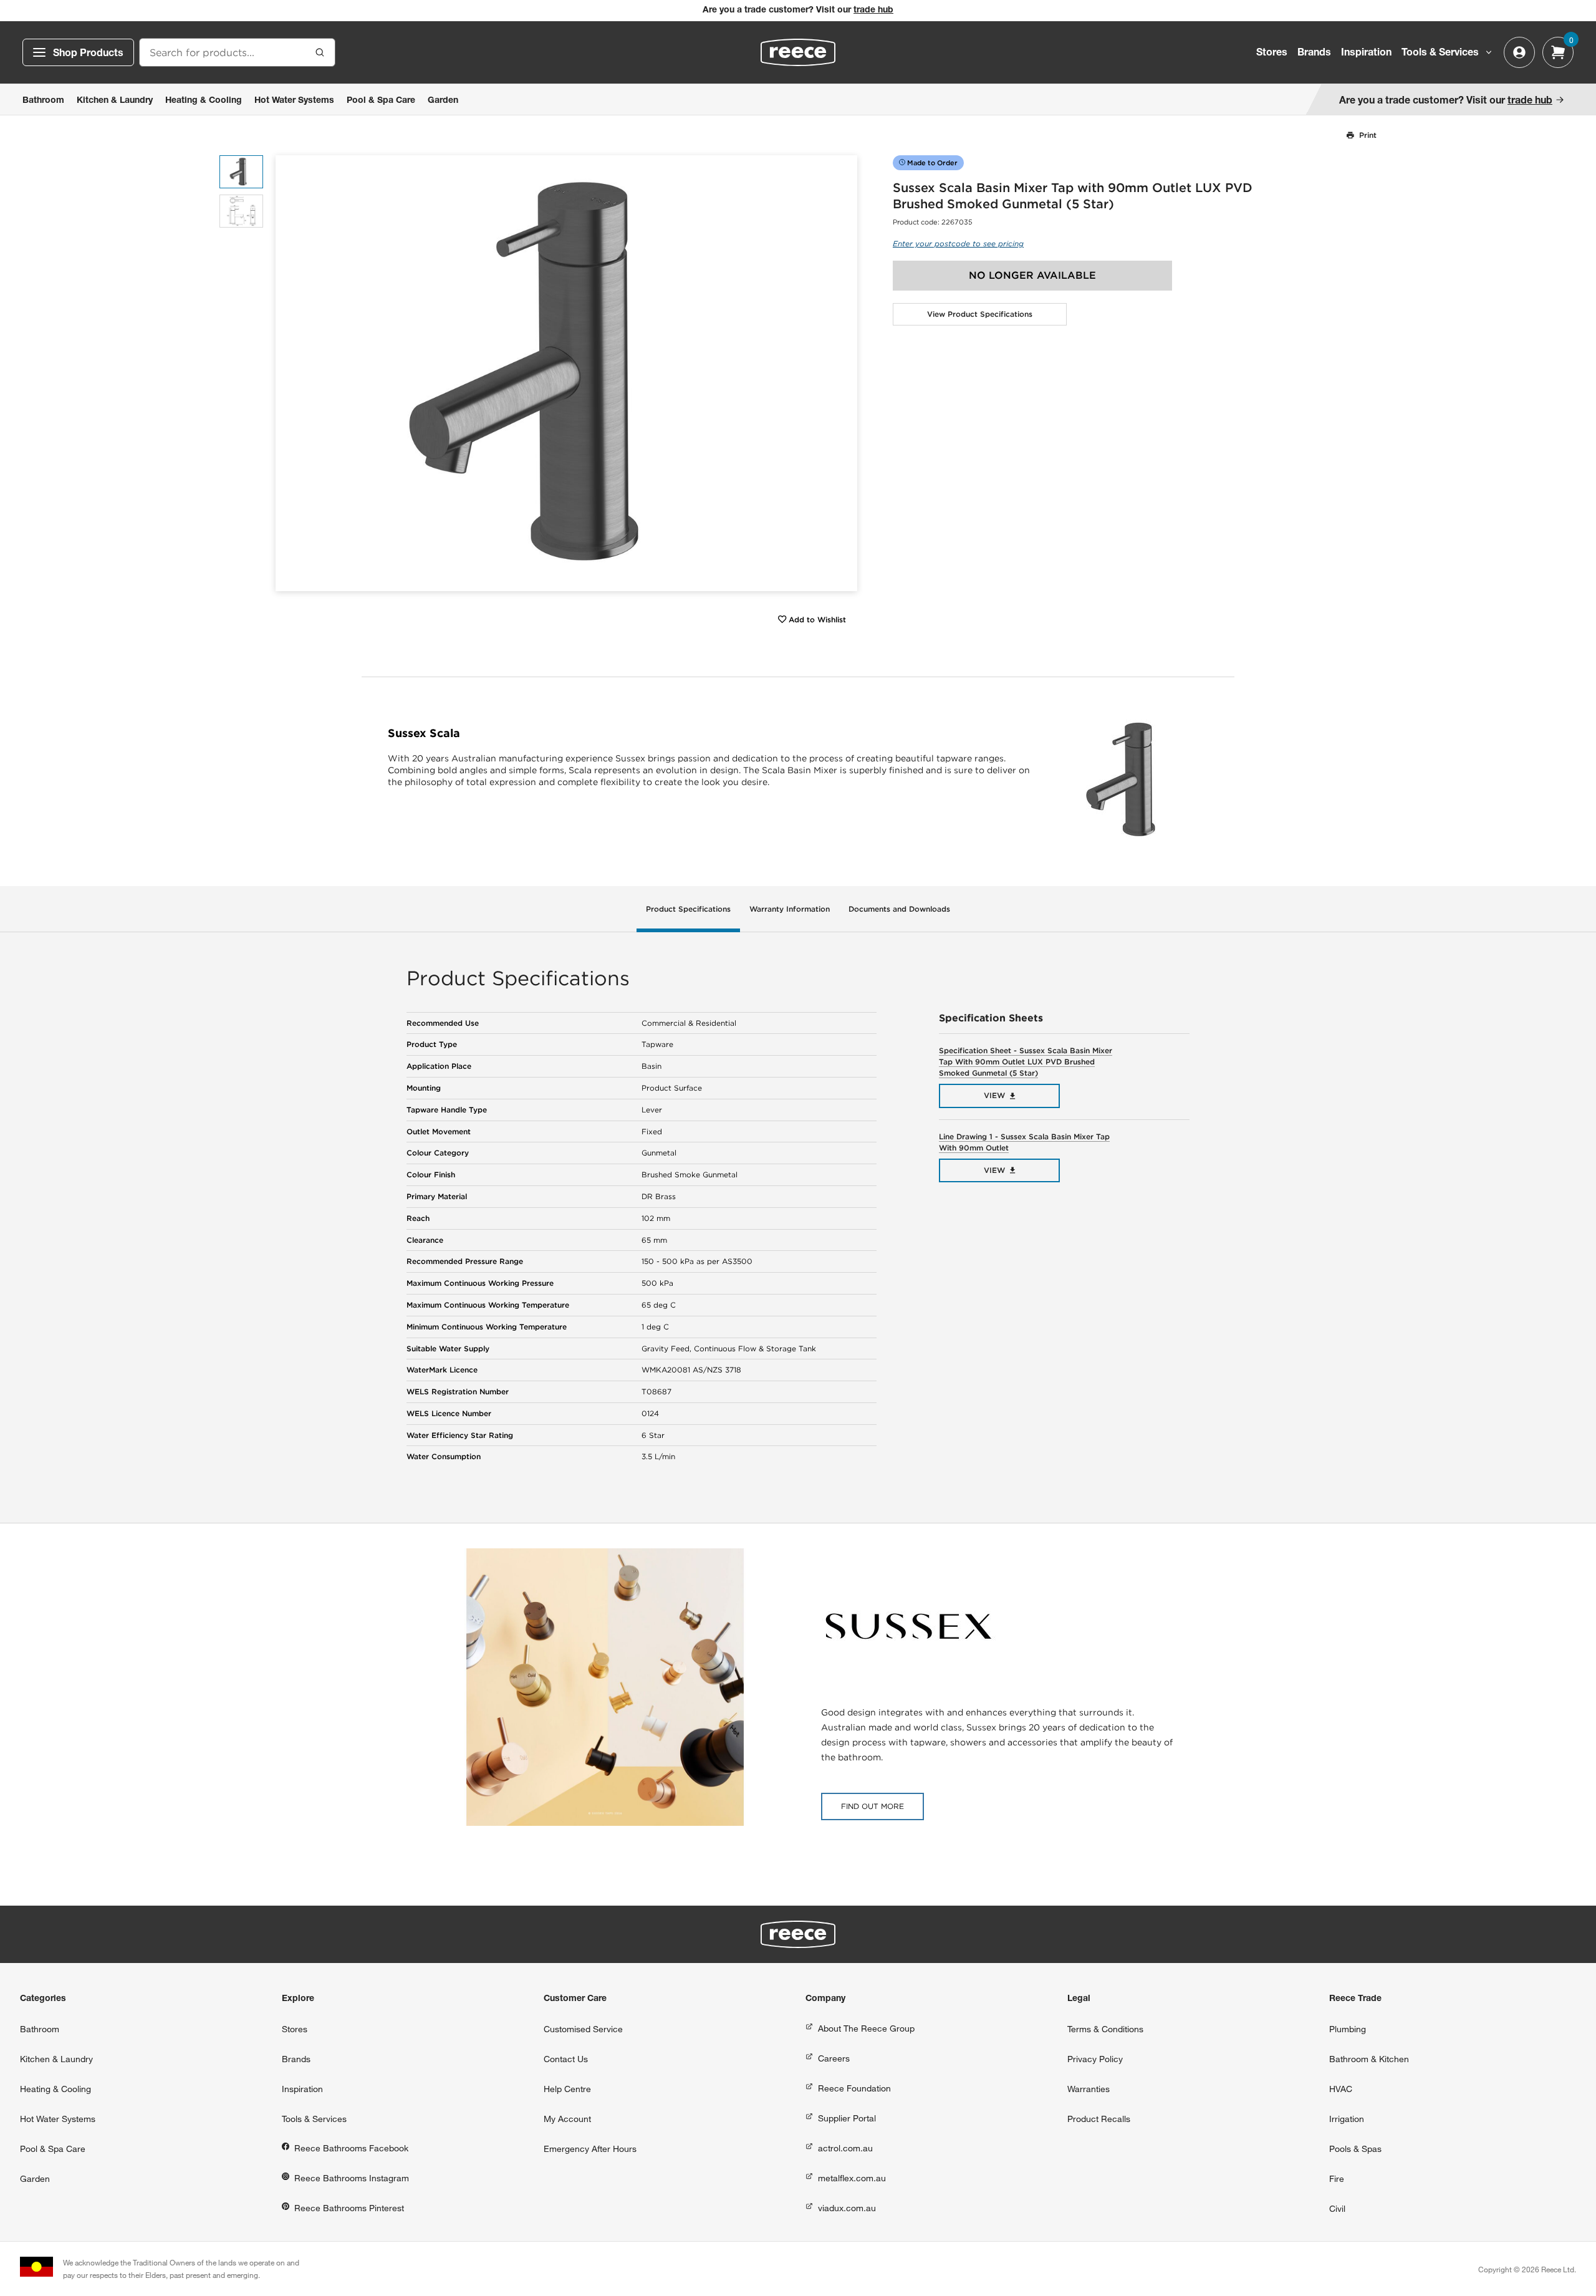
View (994, 1095)
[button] (843, 373)
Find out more (873, 1806)
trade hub (873, 11)
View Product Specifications (980, 314)
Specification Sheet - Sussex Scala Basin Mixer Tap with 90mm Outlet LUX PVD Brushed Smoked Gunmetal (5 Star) (1026, 1062)
